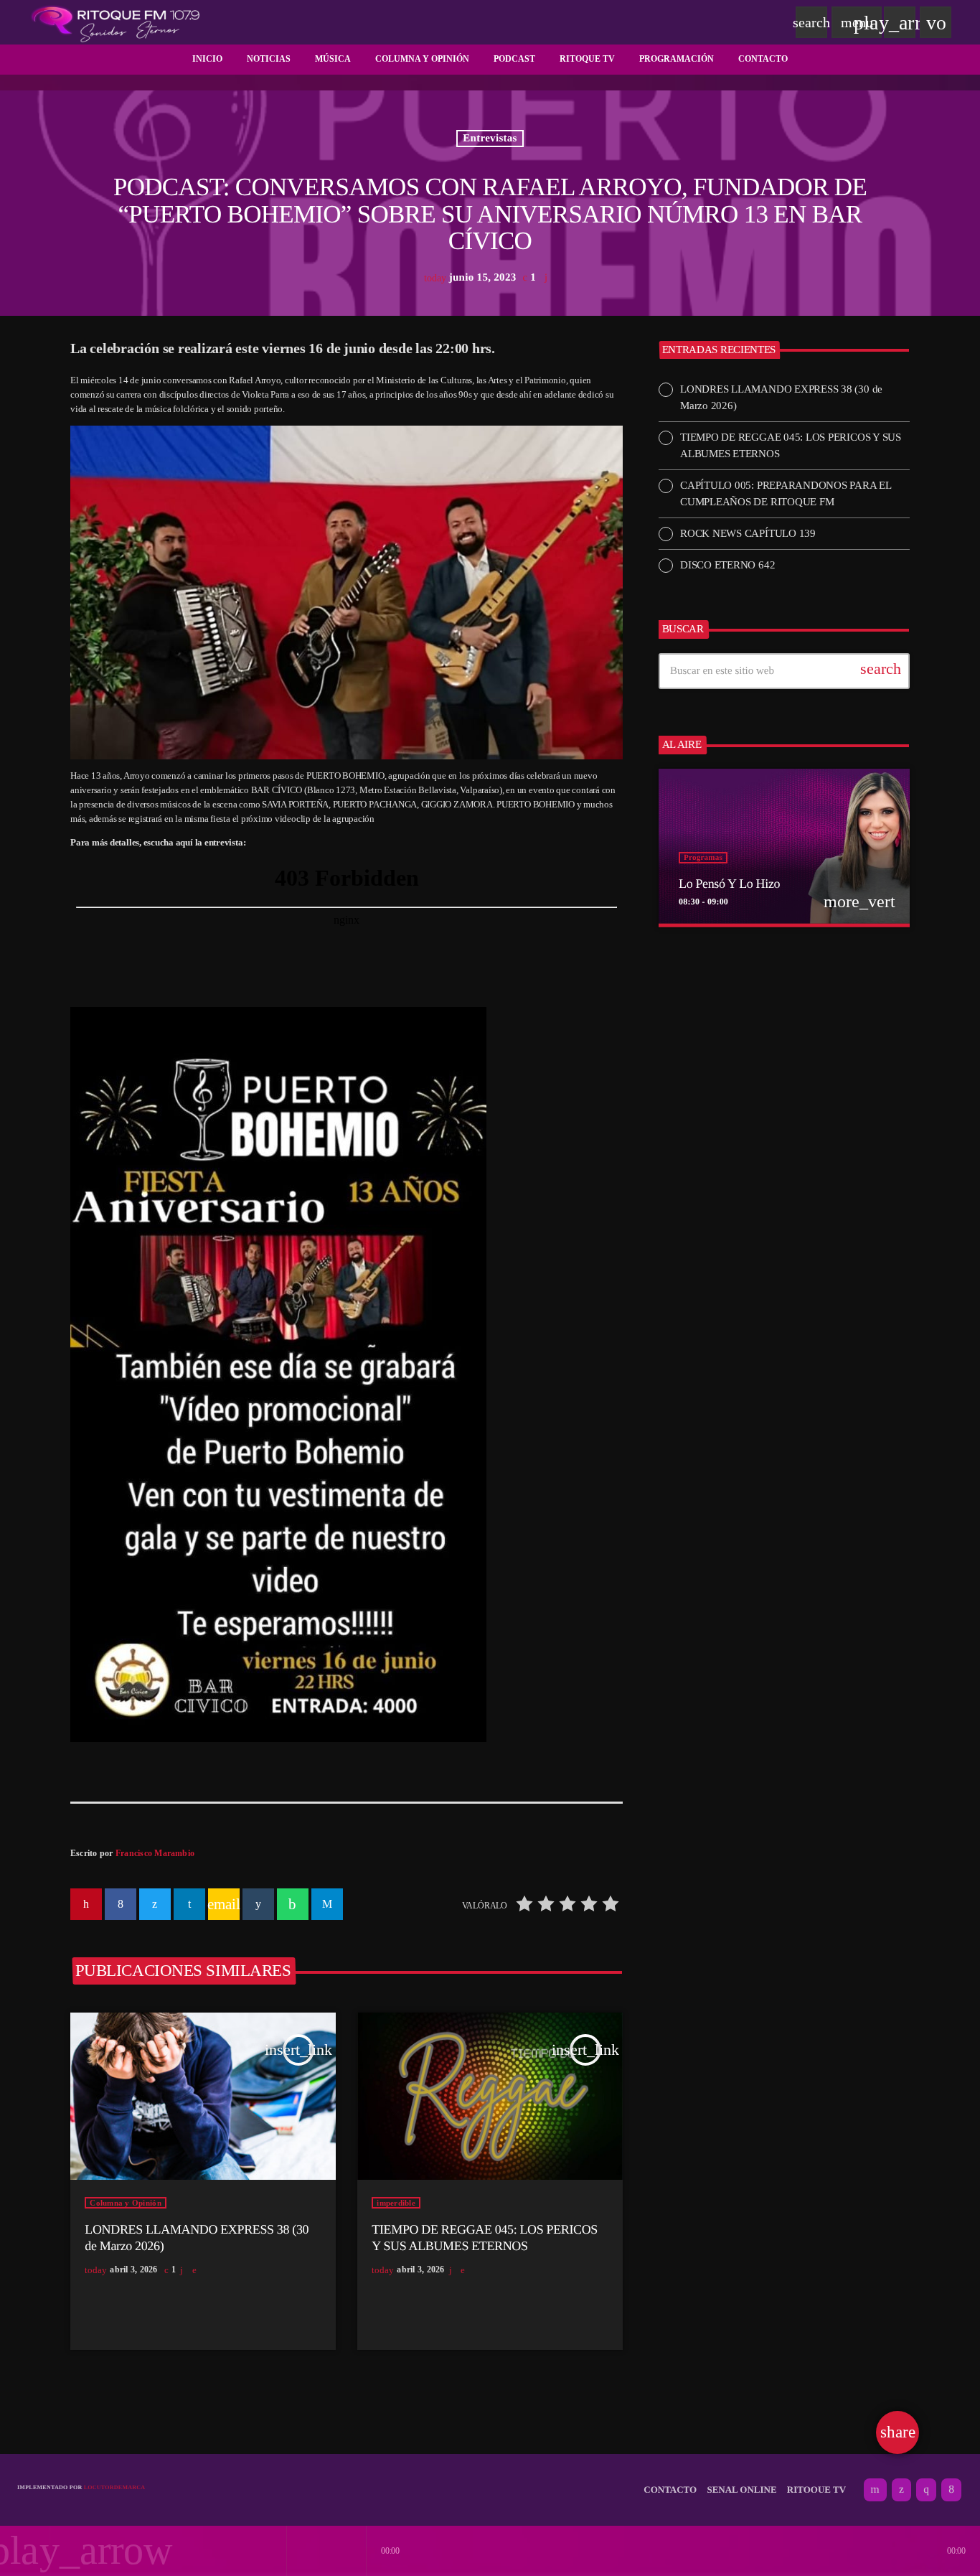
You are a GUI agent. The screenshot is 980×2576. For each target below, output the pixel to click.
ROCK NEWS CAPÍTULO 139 (748, 533)
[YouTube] (875, 2490)
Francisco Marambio (155, 1853)
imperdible (396, 2203)
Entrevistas (490, 139)
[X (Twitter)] (901, 2490)
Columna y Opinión (125, 2203)
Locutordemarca (115, 2487)
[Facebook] (951, 2490)
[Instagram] (926, 2490)
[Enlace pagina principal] (116, 22)
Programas (703, 858)
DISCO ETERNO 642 (727, 565)
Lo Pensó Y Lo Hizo (729, 884)
